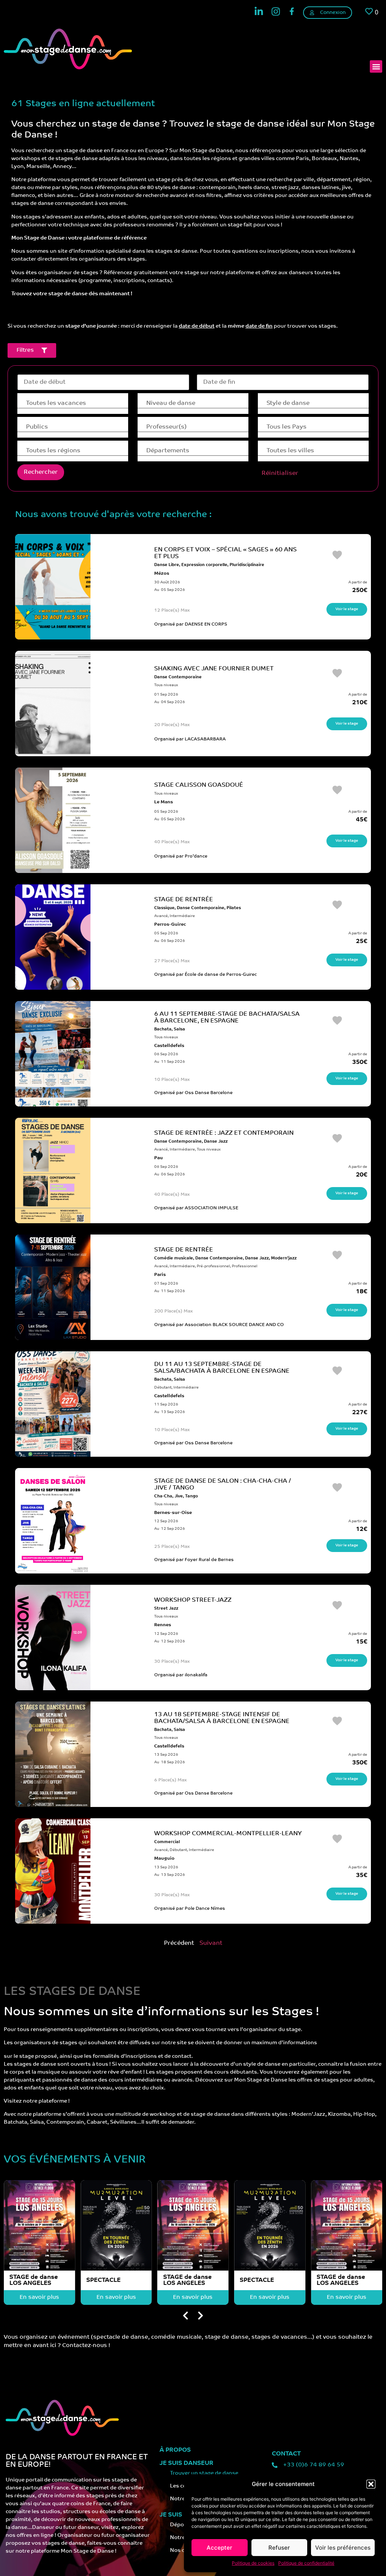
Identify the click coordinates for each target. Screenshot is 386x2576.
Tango (191, 1496)
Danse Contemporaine (178, 677)
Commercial (167, 1842)
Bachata (163, 1029)
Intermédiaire (182, 916)
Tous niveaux (166, 685)
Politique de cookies (253, 2563)
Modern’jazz (284, 1258)
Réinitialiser (280, 473)
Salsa (179, 1029)
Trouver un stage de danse (204, 2473)
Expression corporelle (204, 565)
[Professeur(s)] (193, 427)
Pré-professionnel (213, 1266)
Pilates (234, 908)
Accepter (219, 2548)
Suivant (211, 1943)
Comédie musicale (174, 1258)
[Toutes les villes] (313, 451)
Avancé (161, 916)
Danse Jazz (216, 1142)
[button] (371, 2484)
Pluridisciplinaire (247, 565)
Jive (179, 1496)
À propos (175, 2450)
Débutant (163, 1388)
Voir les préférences (343, 2548)
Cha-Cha (163, 1496)
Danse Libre (167, 565)
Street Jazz (166, 1609)
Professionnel (245, 1266)
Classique (164, 908)
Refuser (279, 2548)
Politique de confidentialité (306, 2563)
